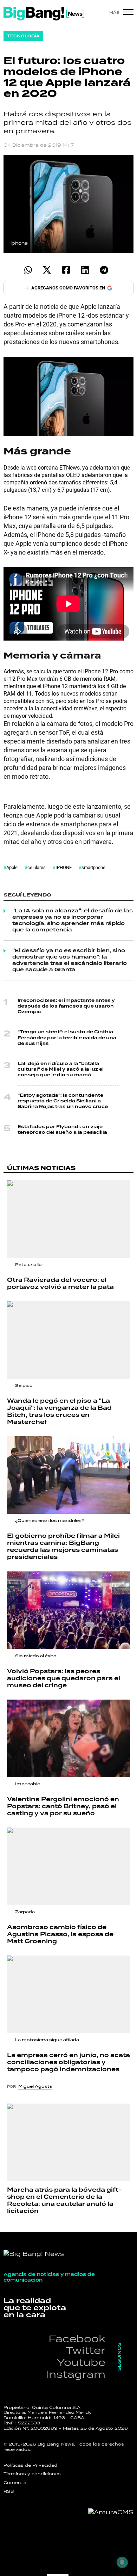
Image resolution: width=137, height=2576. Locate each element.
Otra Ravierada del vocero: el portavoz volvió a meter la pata (60, 1284)
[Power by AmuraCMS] (111, 2512)
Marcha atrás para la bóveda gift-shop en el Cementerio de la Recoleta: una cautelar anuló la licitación (64, 2201)
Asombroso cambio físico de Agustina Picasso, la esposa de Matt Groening (60, 1934)
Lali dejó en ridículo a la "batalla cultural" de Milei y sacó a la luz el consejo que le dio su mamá (61, 1069)
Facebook (77, 2339)
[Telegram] (104, 270)
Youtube (81, 2362)
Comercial (15, 2483)
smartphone (93, 867)
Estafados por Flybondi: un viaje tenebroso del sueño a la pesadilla (62, 1130)
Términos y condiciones (32, 2474)
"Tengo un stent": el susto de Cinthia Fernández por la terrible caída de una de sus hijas (67, 1038)
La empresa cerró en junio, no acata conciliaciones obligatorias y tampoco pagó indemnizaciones (68, 2062)
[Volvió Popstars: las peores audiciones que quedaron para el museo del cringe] (68, 1610)
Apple (12, 867)
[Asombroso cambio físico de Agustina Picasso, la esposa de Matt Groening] (68, 1866)
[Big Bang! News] (44, 14)
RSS (9, 2491)
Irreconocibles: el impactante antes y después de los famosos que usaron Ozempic (66, 1006)
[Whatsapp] (28, 270)
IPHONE (64, 867)
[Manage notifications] (122, 2562)
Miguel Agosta (35, 2086)
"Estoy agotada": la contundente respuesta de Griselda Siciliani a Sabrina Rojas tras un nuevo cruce (63, 1101)
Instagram (76, 2374)
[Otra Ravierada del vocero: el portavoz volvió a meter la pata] (68, 1219)
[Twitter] (47, 270)
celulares (37, 867)
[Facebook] (66, 270)
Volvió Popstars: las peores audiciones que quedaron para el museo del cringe (64, 1678)
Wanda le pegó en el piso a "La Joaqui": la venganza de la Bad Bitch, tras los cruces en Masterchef (59, 1412)
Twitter (86, 2350)
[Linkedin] (85, 270)
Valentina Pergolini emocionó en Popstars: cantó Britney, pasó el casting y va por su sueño (63, 1806)
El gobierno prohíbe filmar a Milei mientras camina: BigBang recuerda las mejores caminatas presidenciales (63, 1547)
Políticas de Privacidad (30, 2465)
